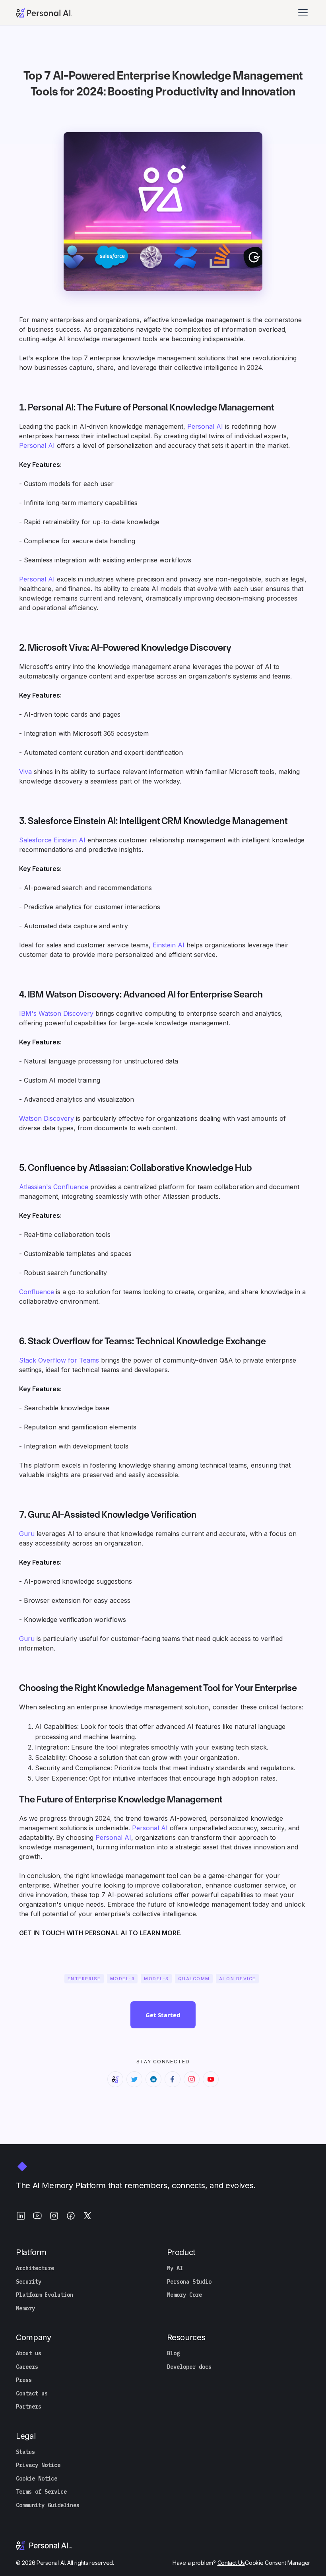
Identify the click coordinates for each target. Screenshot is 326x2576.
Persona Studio (189, 2282)
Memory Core (184, 2295)
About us (29, 2353)
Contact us (32, 2394)
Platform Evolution (45, 2295)
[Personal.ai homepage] (44, 12)
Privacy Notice (38, 2465)
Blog (173, 2353)
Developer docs (189, 2367)
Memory (25, 2309)
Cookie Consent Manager (277, 2563)
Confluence (37, 1292)
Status (25, 2452)
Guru (27, 1534)
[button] (304, 13)
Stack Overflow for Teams (59, 1360)
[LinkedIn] (21, 2216)
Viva (25, 772)
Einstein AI (169, 945)
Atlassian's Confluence (54, 1187)
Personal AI (205, 426)
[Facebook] (71, 2216)
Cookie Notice (37, 2479)
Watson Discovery (47, 1118)
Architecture (35, 2268)
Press (24, 2380)
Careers (27, 2367)
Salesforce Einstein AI (52, 840)
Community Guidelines (48, 2505)
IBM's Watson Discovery (56, 1013)
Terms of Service (41, 2492)
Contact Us (231, 2563)
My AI (175, 2268)
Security (29, 2282)
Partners (29, 2407)
